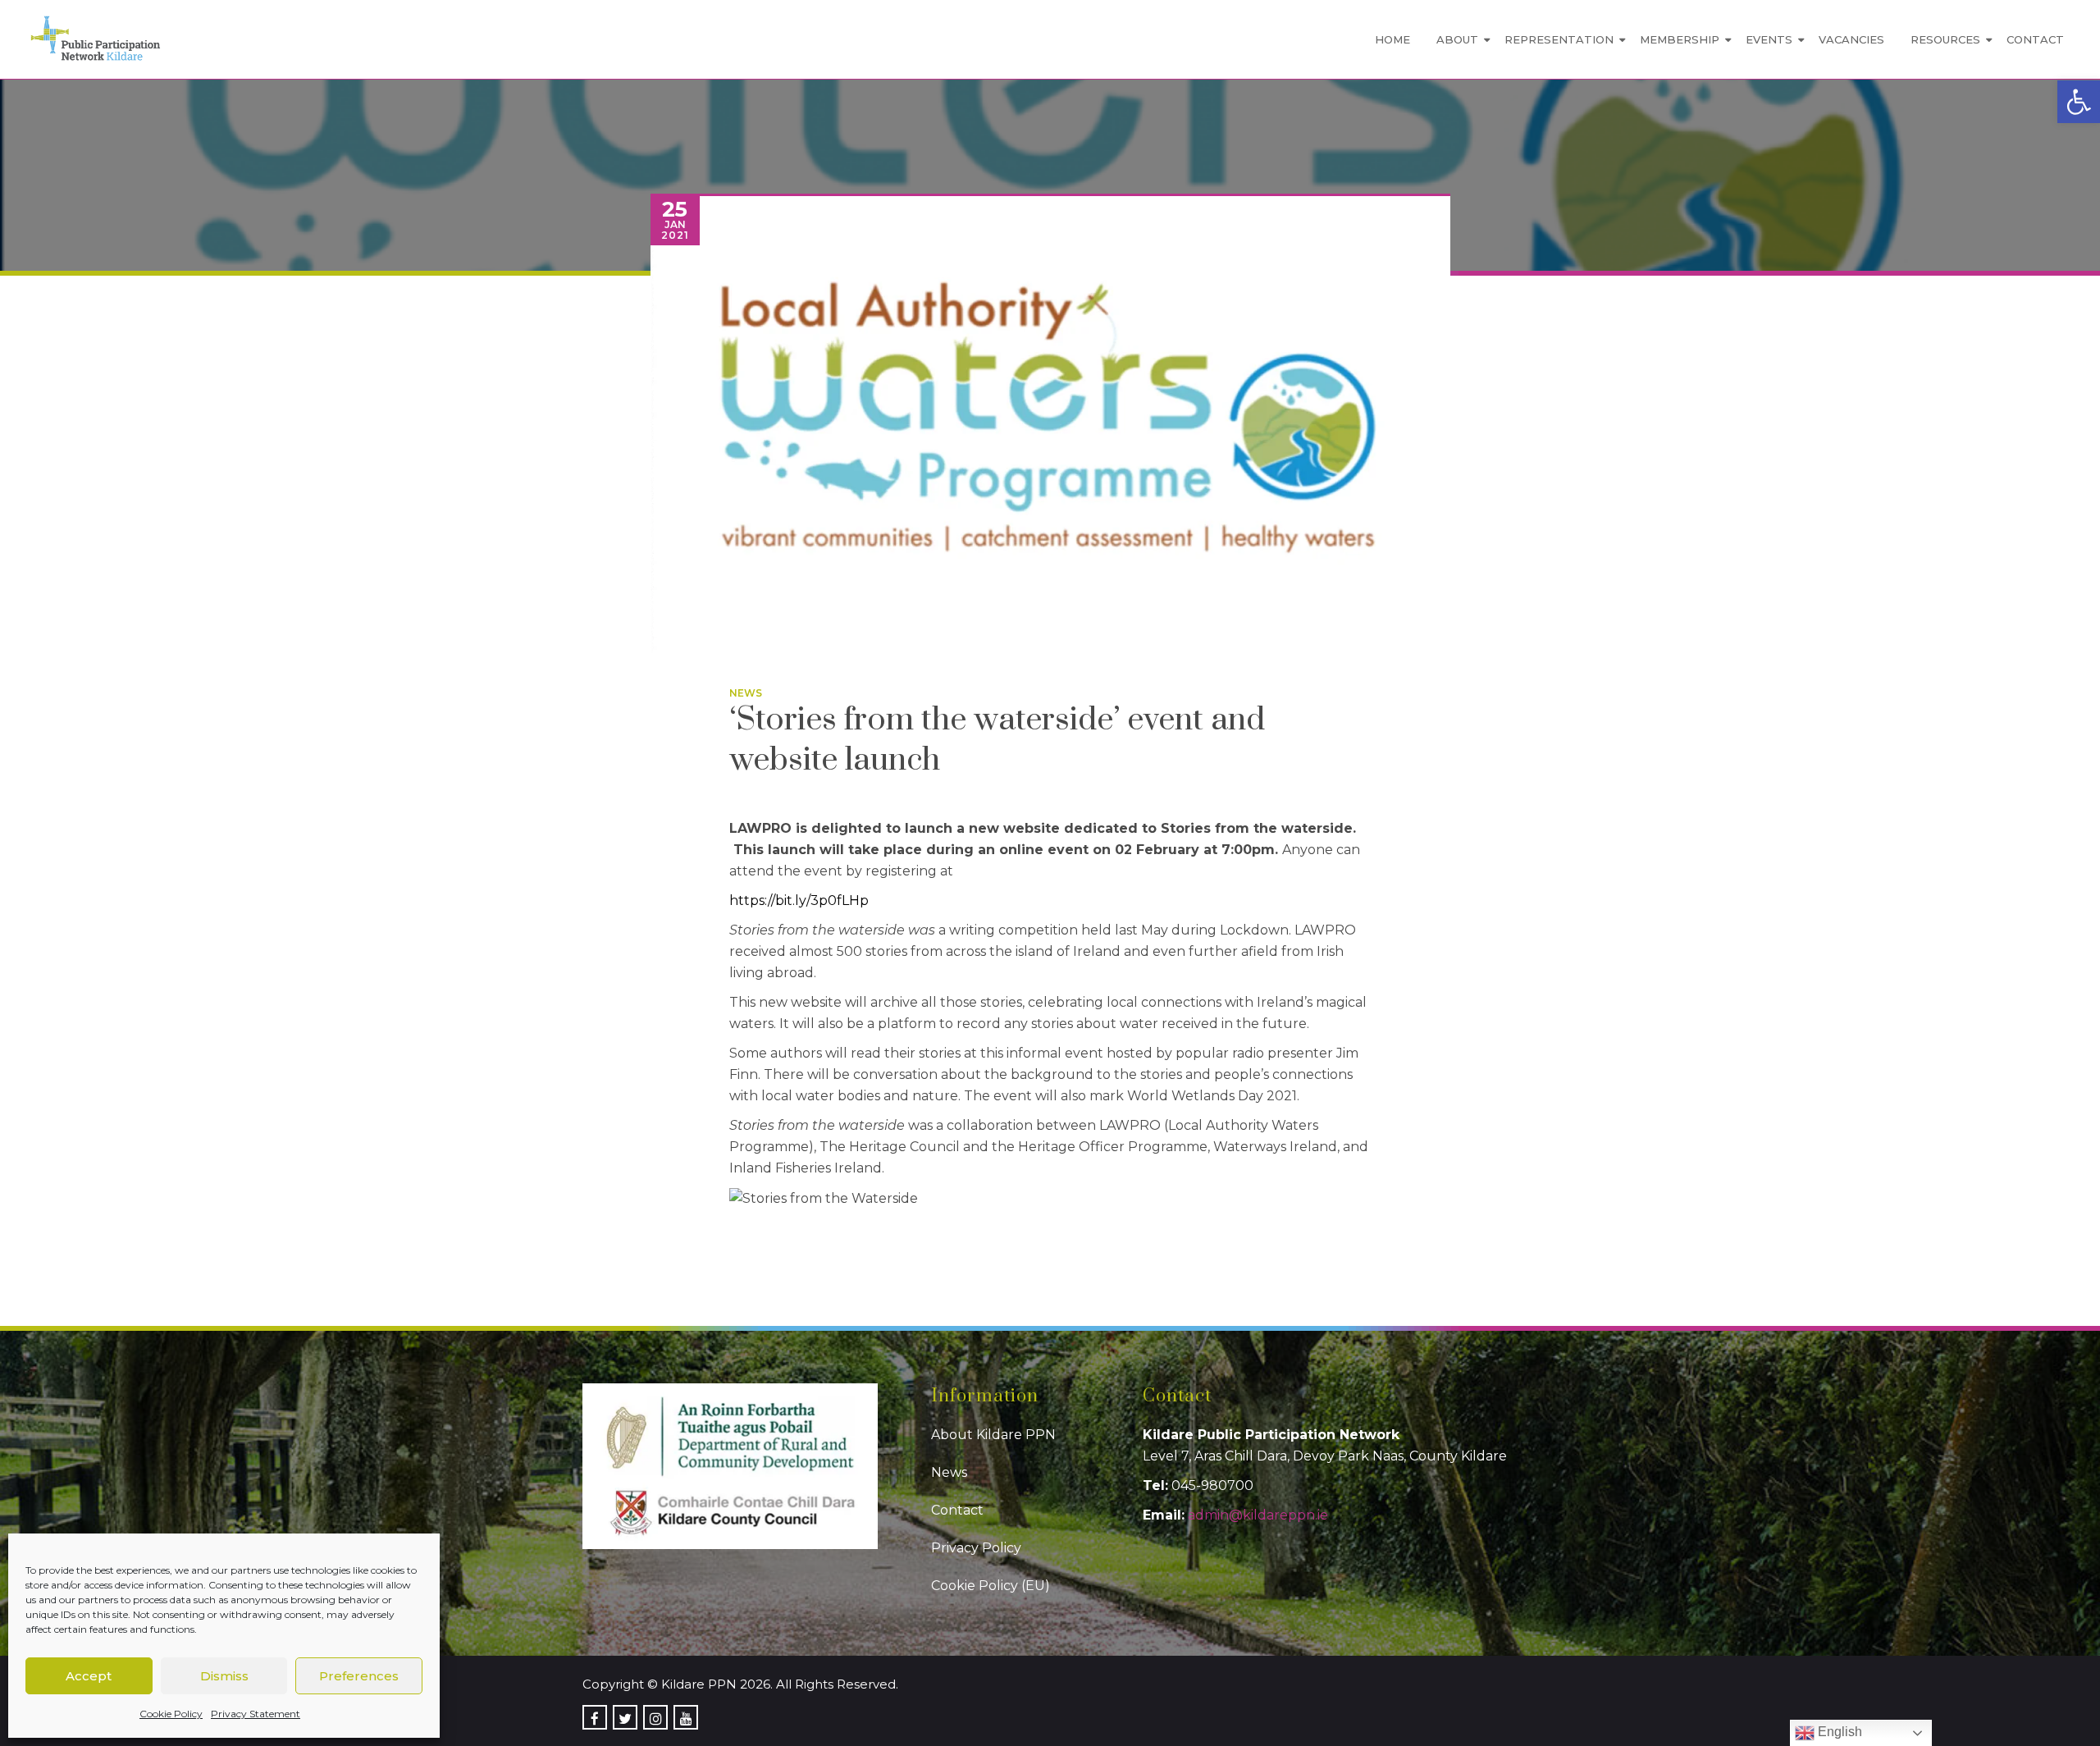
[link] (2079, 102)
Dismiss (224, 1676)
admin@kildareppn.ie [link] (1258, 1515)
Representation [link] (1559, 39)
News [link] (746, 693)
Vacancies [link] (1851, 39)
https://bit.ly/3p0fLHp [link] (799, 900)
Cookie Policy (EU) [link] (991, 1586)
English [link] (1838, 1732)
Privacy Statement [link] (256, 1714)
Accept (89, 1676)
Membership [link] (1680, 39)
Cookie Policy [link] (171, 1714)
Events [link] (1769, 39)
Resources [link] (1945, 39)
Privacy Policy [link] (976, 1548)
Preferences (359, 1676)
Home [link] (1392, 39)
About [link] (1457, 39)
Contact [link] (2035, 39)
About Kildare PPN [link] (993, 1435)
